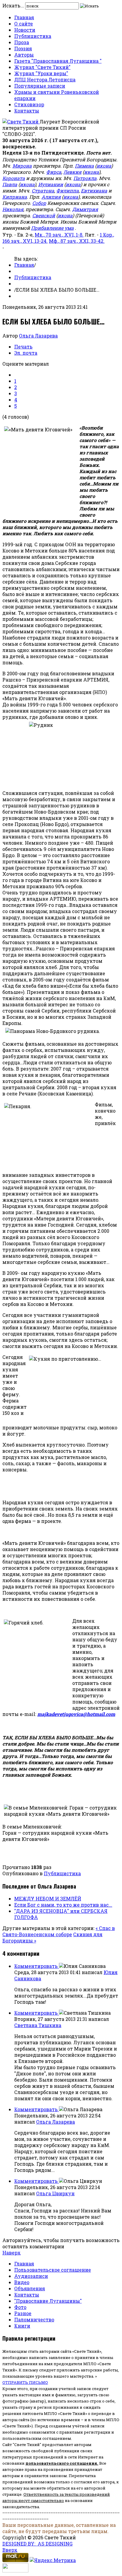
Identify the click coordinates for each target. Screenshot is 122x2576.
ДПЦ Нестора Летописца (45, 79)
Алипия (51, 197)
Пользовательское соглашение (53, 2270)
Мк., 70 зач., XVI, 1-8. (59, 235)
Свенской (44, 215)
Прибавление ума (52, 228)
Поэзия (23, 48)
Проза (22, 42)
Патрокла (85, 178)
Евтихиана (94, 191)
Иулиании (51, 184)
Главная (24, 17)
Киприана (15, 197)
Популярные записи (40, 86)
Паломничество (34, 2319)
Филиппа (68, 191)
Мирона (22, 166)
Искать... (13, 5)
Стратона (43, 191)
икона (104, 166)
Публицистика (33, 36)
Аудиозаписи (31, 2276)
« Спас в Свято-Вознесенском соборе (59, 1931)
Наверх (12, 2253)
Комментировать (37, 1966)
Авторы (24, 55)
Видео (22, 2282)
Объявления (30, 2288)
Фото (20, 2307)
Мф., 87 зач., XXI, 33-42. (77, 241)
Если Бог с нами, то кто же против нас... (63, 1905)
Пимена (84, 166)
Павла (10, 184)
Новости (25, 30)
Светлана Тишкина (38, 2025)
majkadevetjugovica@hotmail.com (76, 1714)
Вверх (10, 2550)
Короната (14, 178)
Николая (13, 209)
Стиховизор (29, 104)
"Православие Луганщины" (48, 2301)
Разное (23, 2313)
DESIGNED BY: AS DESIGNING (37, 2544)
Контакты (27, 111)
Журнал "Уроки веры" (41, 73)
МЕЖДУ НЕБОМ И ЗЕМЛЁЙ (48, 1898)
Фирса (54, 172)
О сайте (24, 24)
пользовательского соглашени (60, 2463)
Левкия (72, 172)
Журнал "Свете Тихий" (42, 67)
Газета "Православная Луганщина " (58, 61)
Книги (22, 2326)
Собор (39, 203)
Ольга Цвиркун (55, 2193)
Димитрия (85, 209)
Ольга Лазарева (38, 336)
